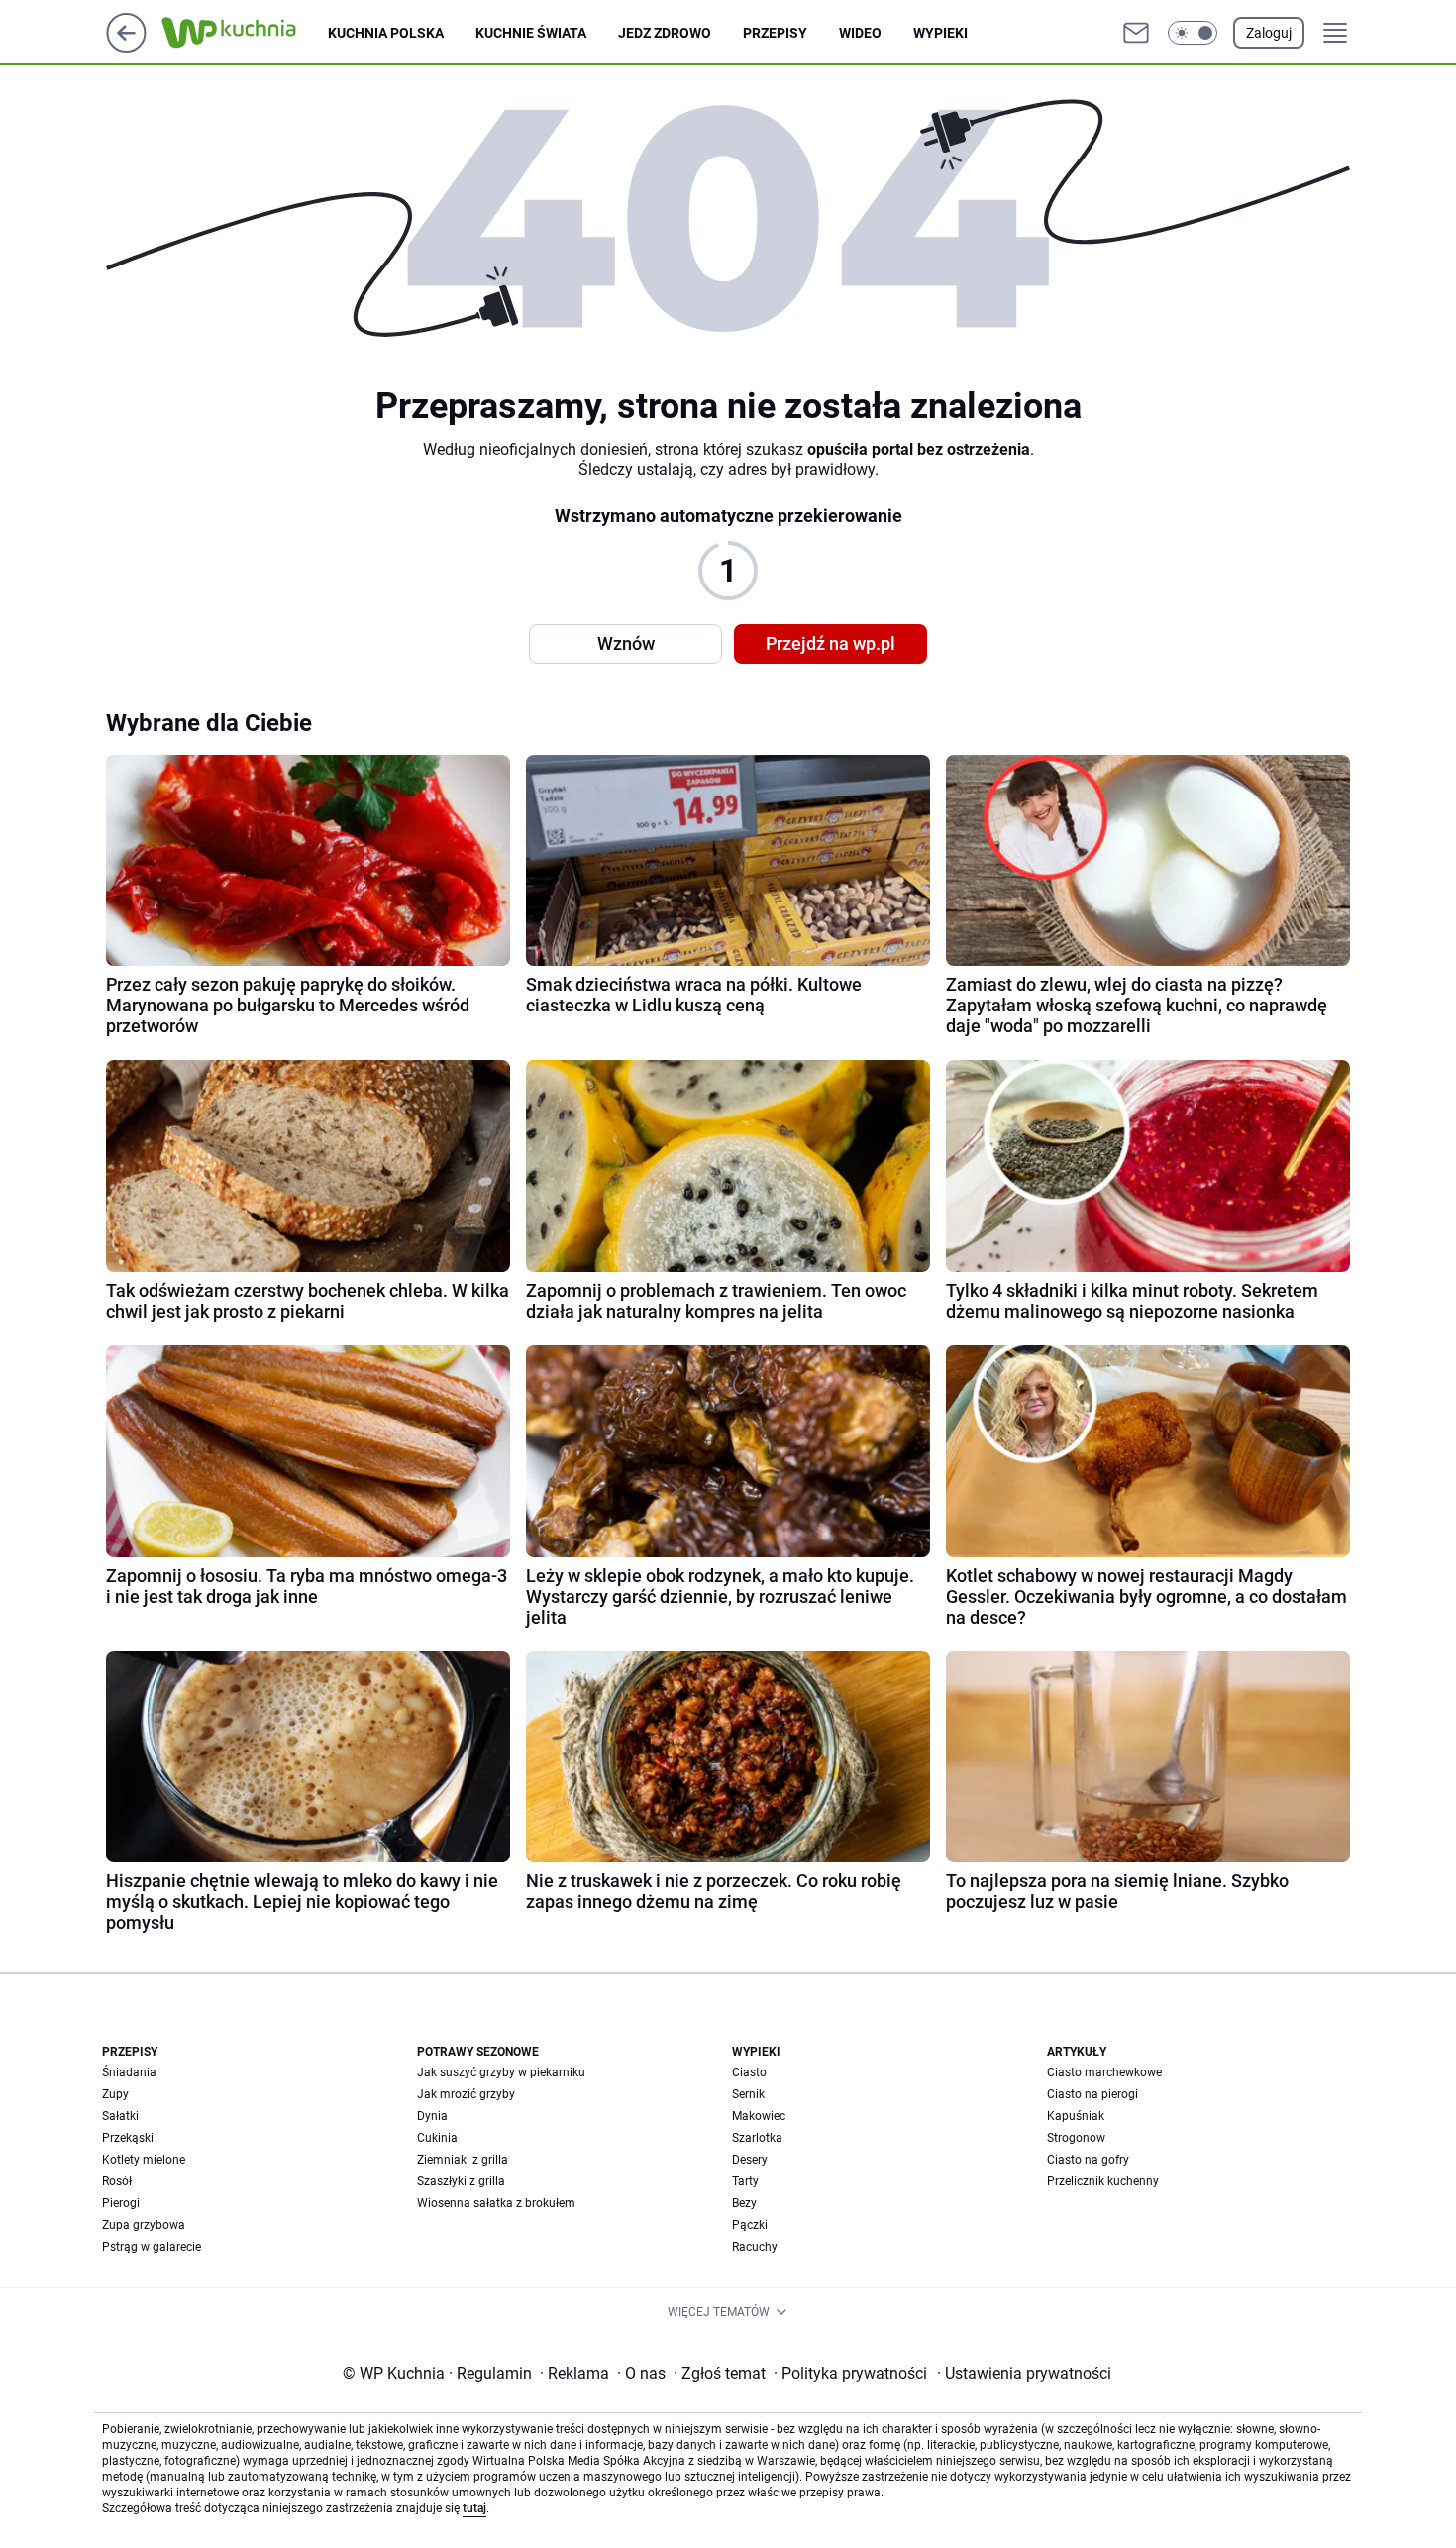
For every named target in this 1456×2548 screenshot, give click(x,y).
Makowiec (759, 2116)
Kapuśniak (1076, 2116)
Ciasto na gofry (1088, 2160)
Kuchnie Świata (531, 33)
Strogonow (1076, 2138)
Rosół (117, 2181)
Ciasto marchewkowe (1104, 2072)
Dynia (432, 2116)
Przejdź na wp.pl (831, 643)
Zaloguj (1269, 33)
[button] (1193, 33)
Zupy (115, 2094)
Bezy (744, 2203)
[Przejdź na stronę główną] (126, 47)
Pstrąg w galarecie (152, 2247)
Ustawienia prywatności (1024, 2373)
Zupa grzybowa (144, 2225)
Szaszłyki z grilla (461, 2181)
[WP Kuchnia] (245, 33)
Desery (750, 2160)
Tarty (745, 2181)
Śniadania (129, 2072)
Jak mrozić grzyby (466, 2094)
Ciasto (749, 2072)
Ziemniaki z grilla (463, 2160)
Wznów (626, 643)
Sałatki (120, 2116)
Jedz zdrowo (665, 33)
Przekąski (128, 2138)
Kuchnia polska (386, 33)
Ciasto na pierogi (1092, 2094)
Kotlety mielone (144, 2160)
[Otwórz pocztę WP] (1136, 33)
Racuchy (755, 2247)
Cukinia (437, 2138)
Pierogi (121, 2203)
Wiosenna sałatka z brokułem (496, 2203)
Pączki (750, 2225)
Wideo (860, 33)
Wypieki (940, 33)
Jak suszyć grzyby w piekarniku (501, 2072)
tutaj (474, 2508)
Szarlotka (757, 2138)
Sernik (748, 2094)
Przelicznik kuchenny (1103, 2181)
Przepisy (775, 33)
